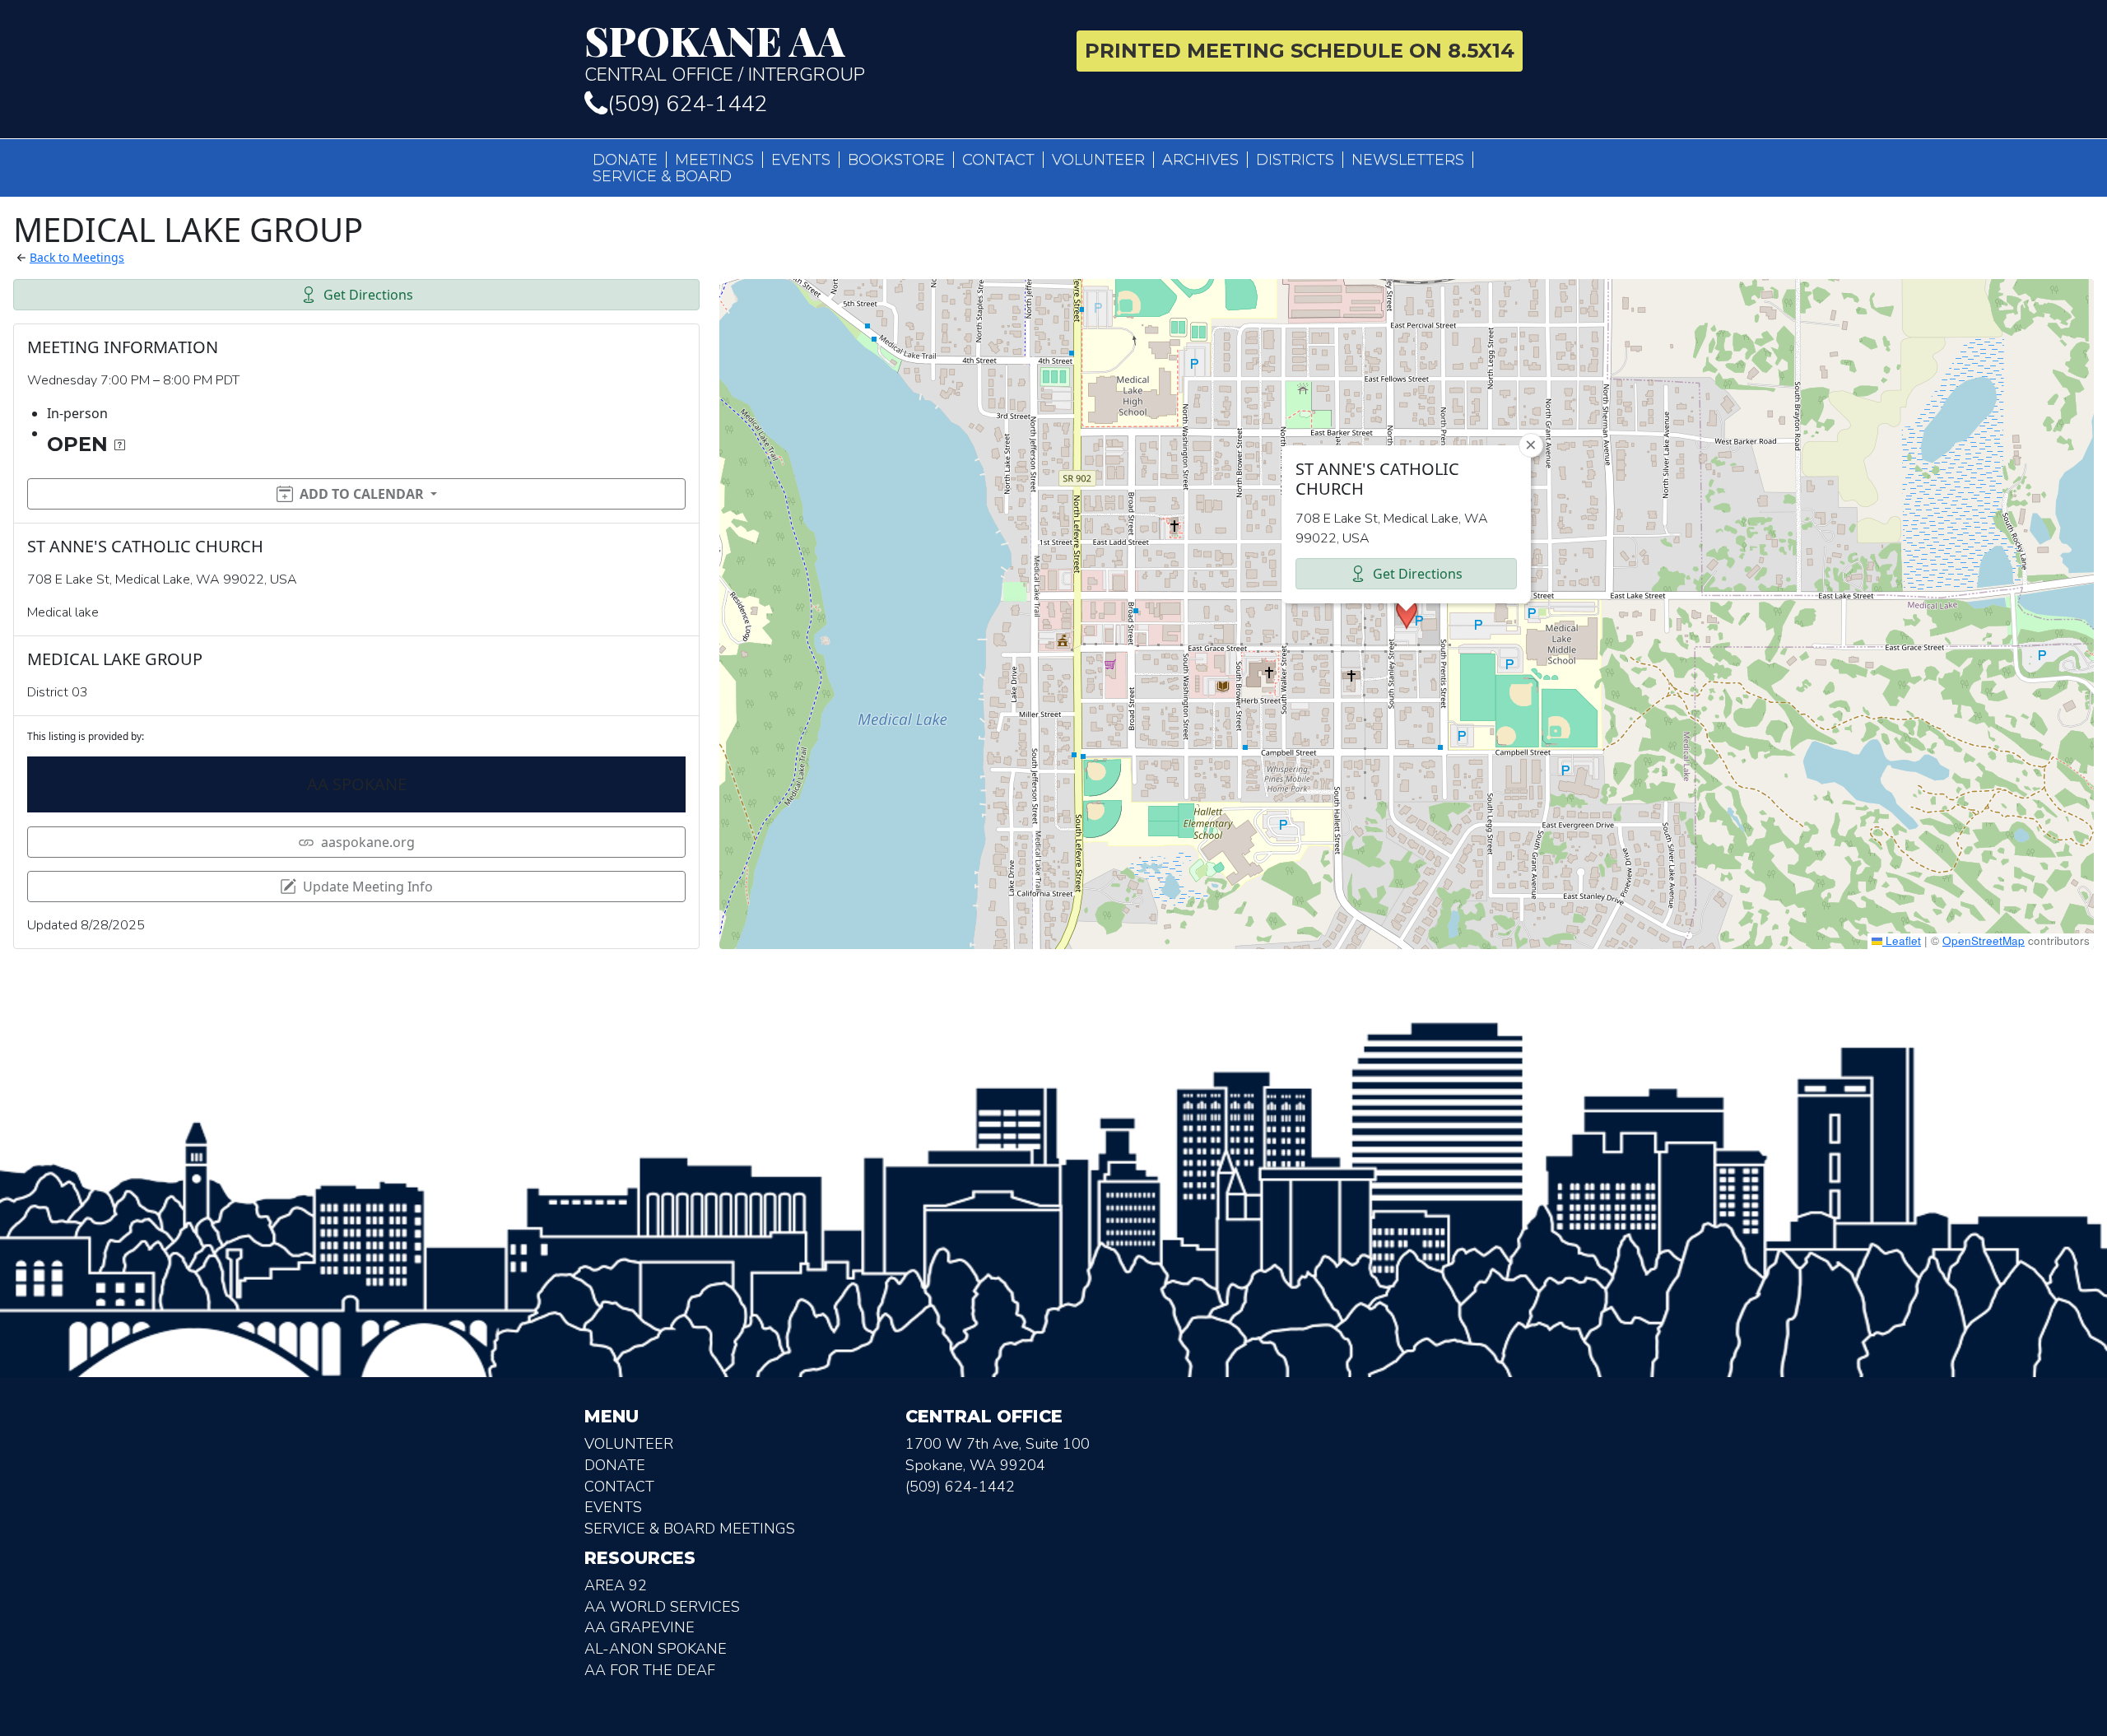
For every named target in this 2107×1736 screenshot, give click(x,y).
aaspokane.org (368, 842)
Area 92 (616, 1585)
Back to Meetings (77, 257)
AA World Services (662, 1607)
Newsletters (1408, 160)
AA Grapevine (640, 1627)
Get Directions (368, 295)
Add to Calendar (362, 494)
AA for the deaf (650, 1670)
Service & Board (662, 176)
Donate (625, 160)
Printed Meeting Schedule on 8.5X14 (1300, 51)
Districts (1295, 160)
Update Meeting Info (368, 887)
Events (801, 160)
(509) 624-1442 (687, 104)
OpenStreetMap (1984, 940)
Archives (1200, 160)
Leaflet (1902, 940)
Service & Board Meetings (690, 1529)
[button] (1407, 614)
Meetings (714, 160)
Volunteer (1098, 160)
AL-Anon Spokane (656, 1649)
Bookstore (896, 160)
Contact (998, 160)
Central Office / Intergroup (725, 53)
